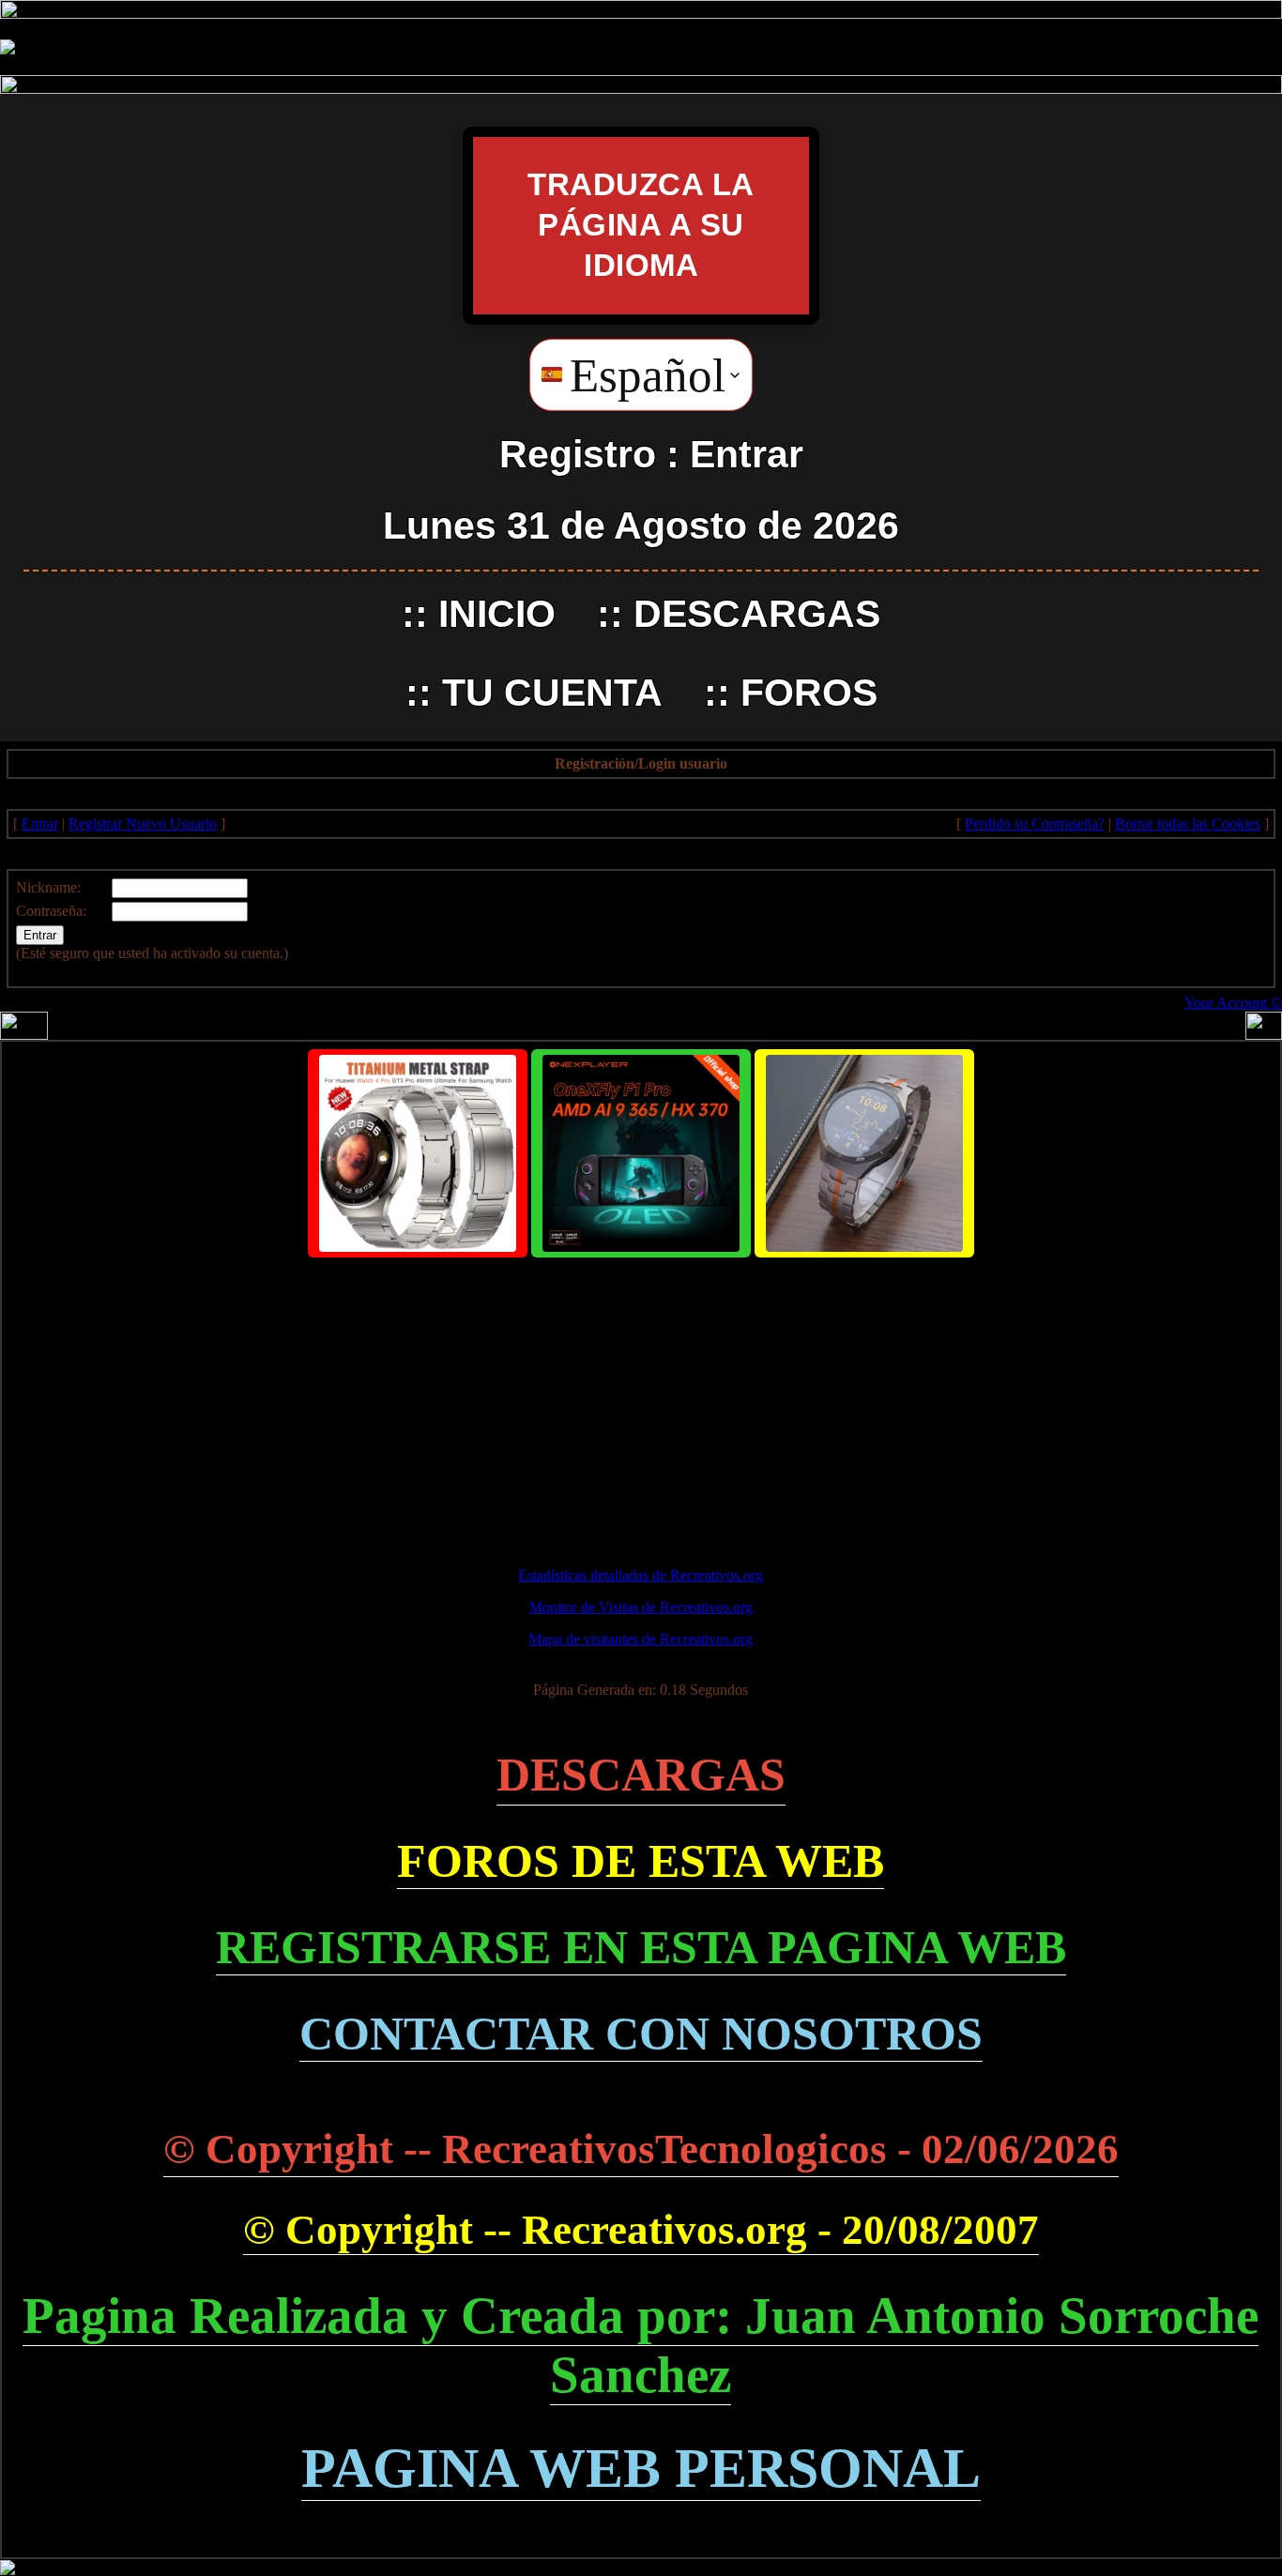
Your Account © (1233, 1003)
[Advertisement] (641, 1404)
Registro (578, 454)
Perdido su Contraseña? (1035, 823)
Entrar (747, 454)
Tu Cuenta (552, 693)
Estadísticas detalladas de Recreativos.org (641, 1575)
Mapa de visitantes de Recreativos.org (641, 1639)
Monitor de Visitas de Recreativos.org (641, 1607)
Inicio (497, 614)
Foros (809, 693)
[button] (641, 375)
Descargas (757, 614)
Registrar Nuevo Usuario (143, 823)
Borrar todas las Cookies (1188, 823)
